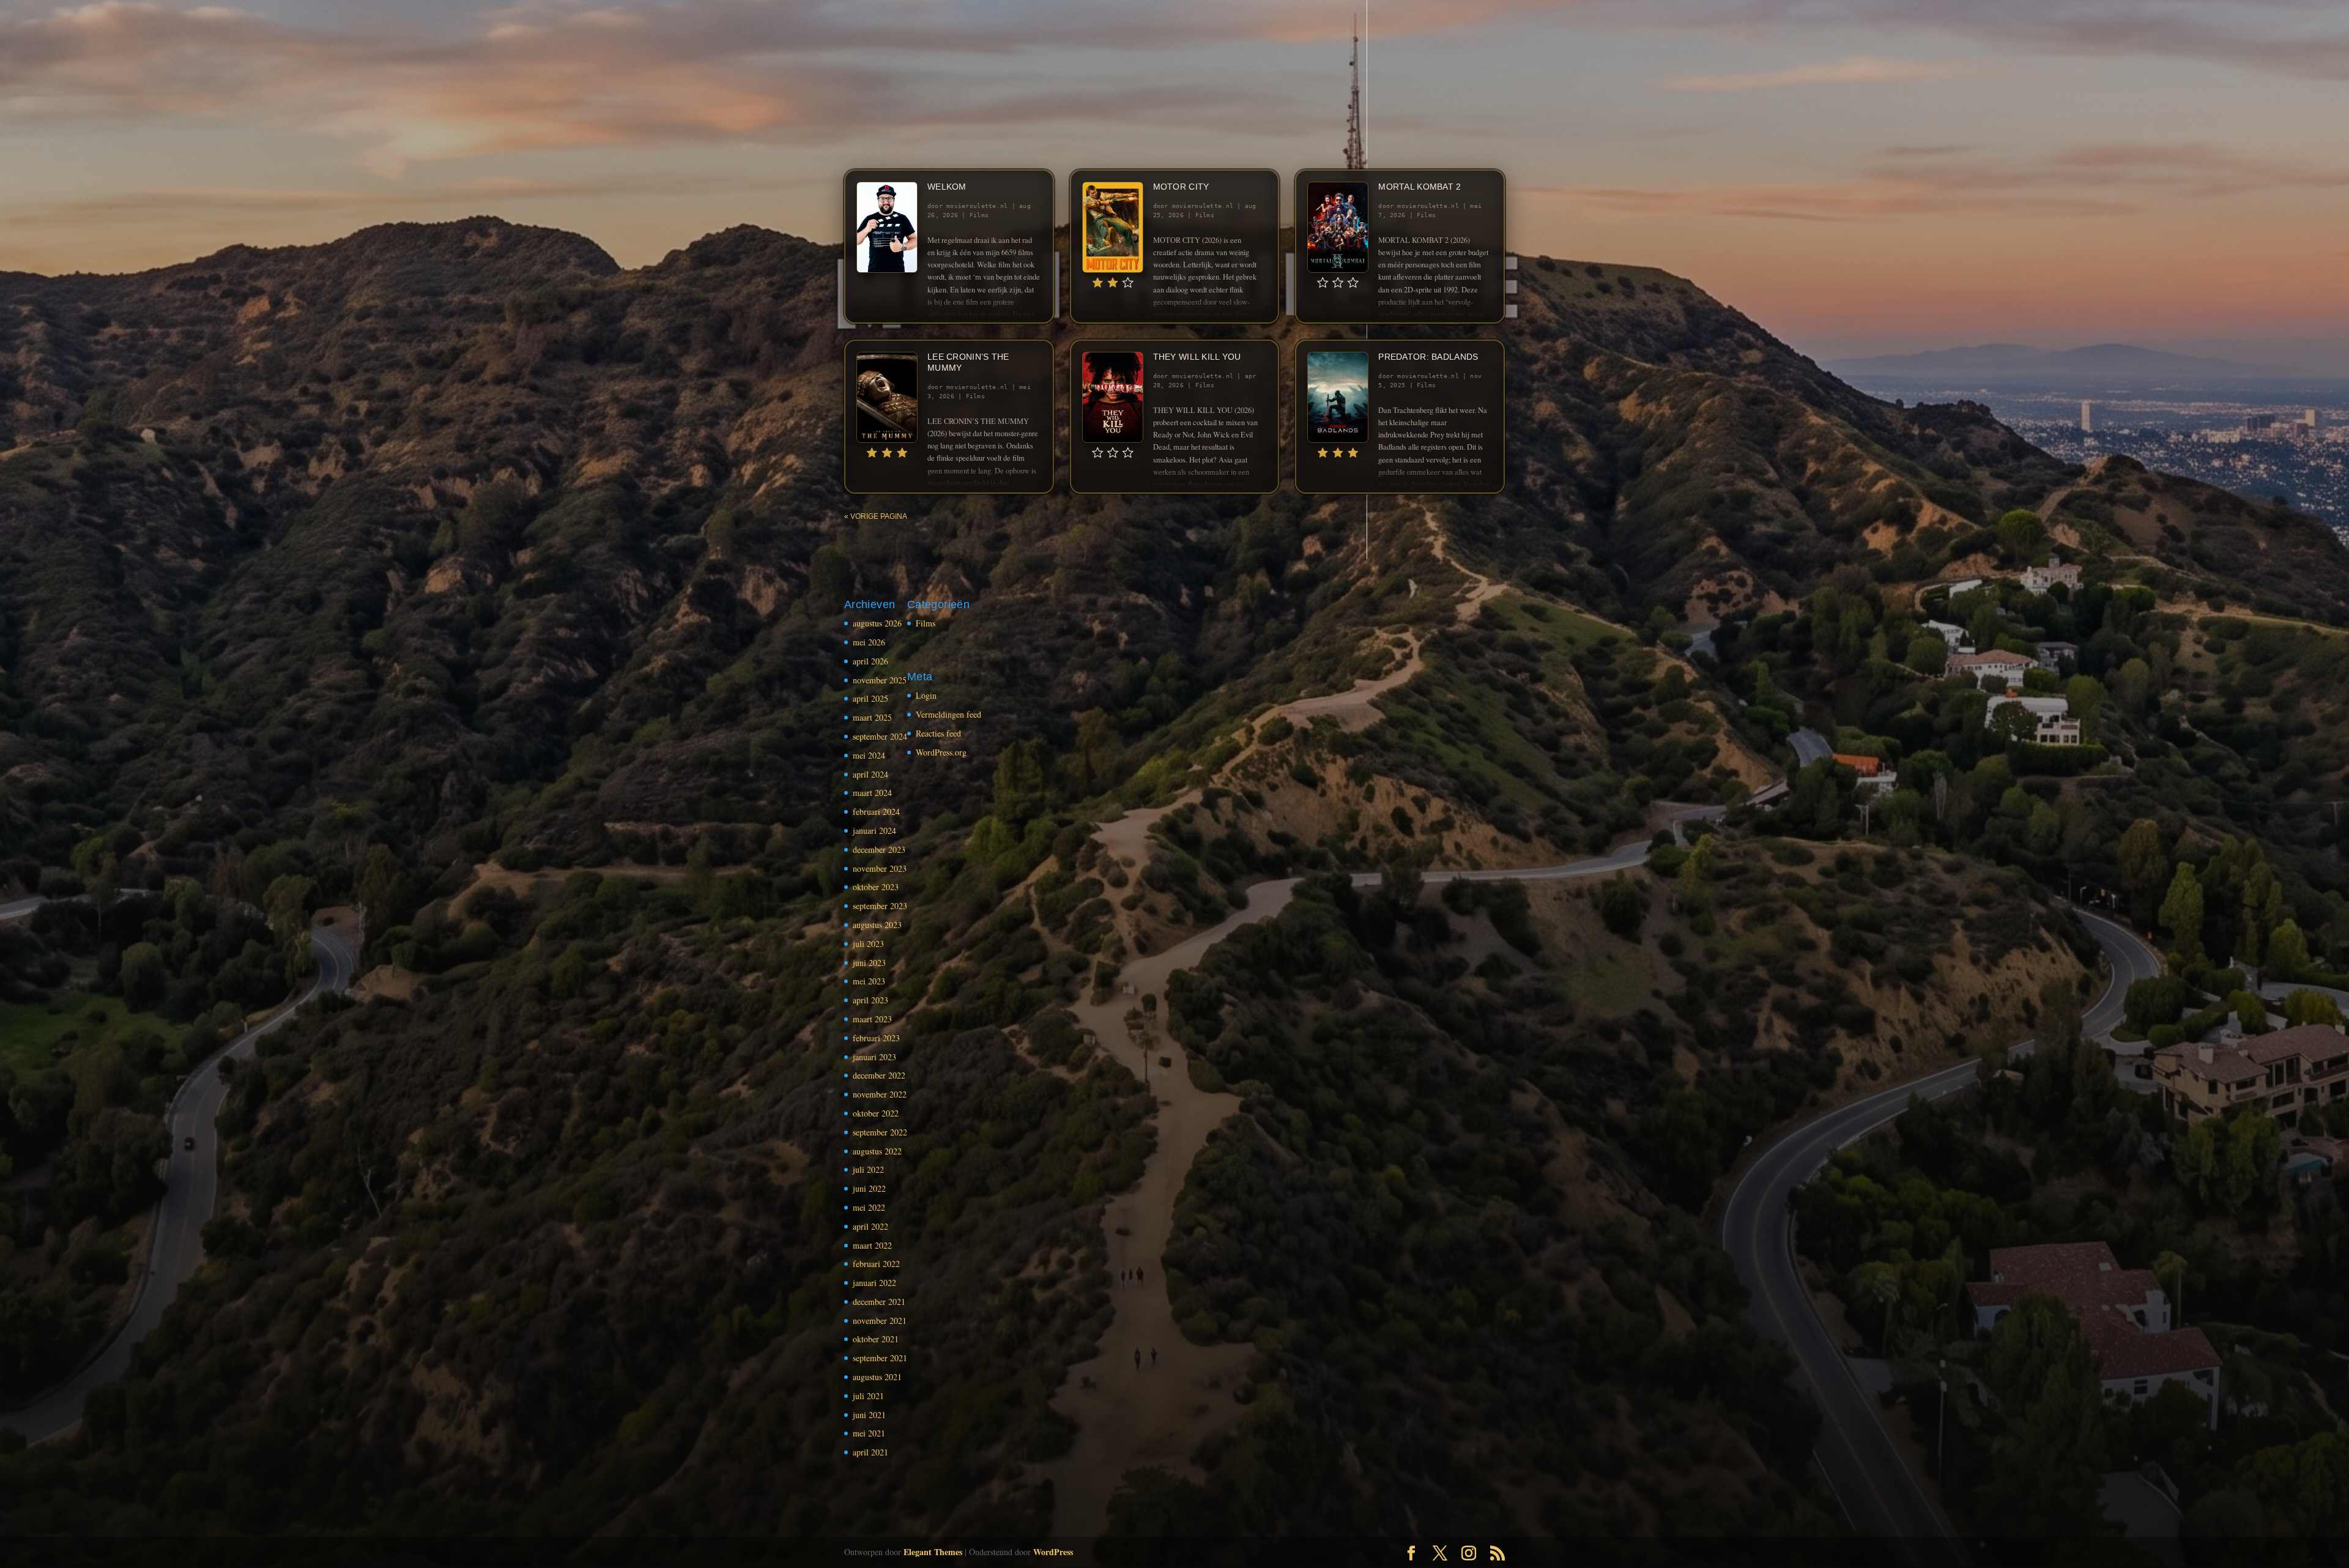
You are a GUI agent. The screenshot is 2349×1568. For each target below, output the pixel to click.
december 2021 (879, 1302)
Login (926, 695)
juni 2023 (869, 963)
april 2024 (870, 774)
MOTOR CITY (1181, 187)
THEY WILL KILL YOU (1197, 357)
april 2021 (870, 1452)
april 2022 (870, 1226)
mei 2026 (869, 642)
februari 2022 (876, 1264)
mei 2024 (869, 755)
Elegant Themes (933, 1552)
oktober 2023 (876, 887)
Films (979, 215)
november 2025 (880, 680)
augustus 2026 (877, 623)
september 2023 (880, 906)
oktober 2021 (876, 1339)
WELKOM (947, 187)
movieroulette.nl (977, 206)
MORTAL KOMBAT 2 (1419, 187)
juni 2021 (869, 1415)
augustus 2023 (877, 925)
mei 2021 (869, 1433)
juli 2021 (868, 1396)
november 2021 (880, 1321)
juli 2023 (868, 944)
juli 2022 (868, 1169)
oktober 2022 (876, 1113)
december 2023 (879, 849)
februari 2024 (876, 812)
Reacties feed (938, 733)
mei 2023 (869, 981)
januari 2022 (874, 1283)
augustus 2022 (877, 1151)
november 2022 (880, 1094)
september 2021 (880, 1358)
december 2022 (879, 1075)
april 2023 (870, 1000)
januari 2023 (874, 1057)
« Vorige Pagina (876, 516)
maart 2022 (872, 1245)
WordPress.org (941, 752)
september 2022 (880, 1132)
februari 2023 (876, 1038)
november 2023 (880, 868)
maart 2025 (872, 717)
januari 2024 (874, 830)
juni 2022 (869, 1188)
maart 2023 (872, 1019)
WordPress (1053, 1552)
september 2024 (880, 736)
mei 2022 (869, 1207)
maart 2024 (872, 793)
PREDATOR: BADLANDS (1428, 357)
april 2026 (870, 661)
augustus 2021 (877, 1377)
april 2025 (870, 698)
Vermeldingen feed (948, 714)
